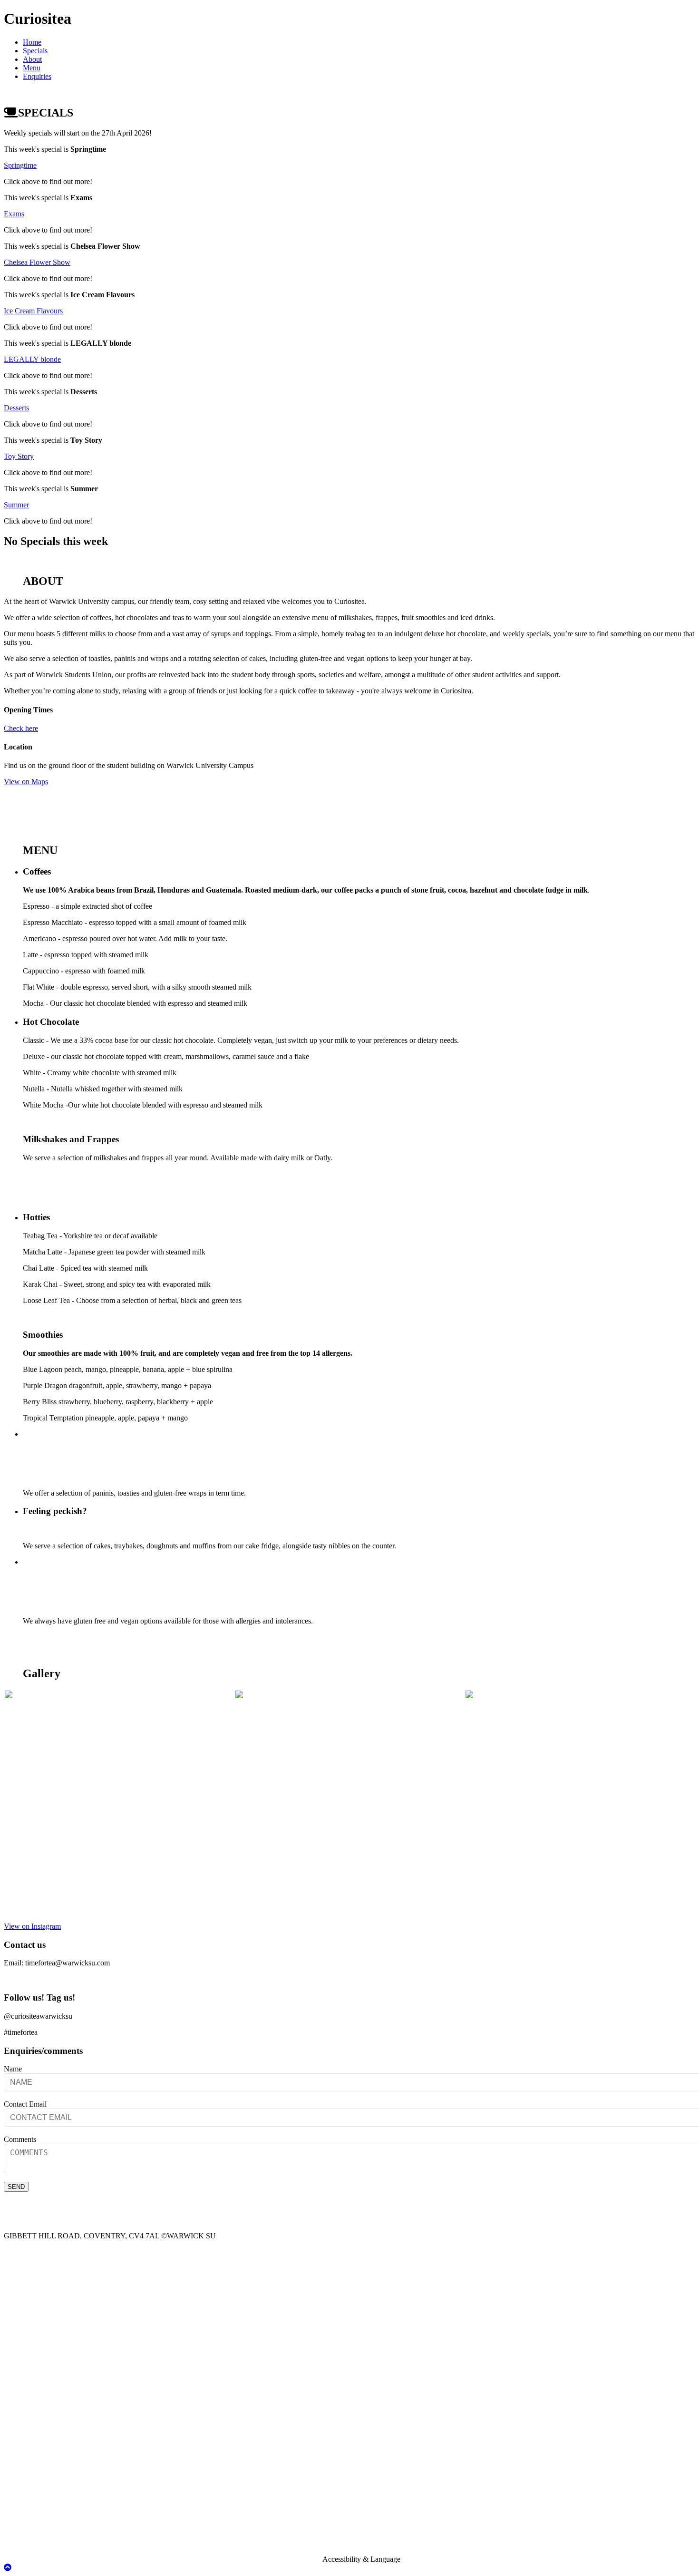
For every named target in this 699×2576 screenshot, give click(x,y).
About (32, 59)
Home (32, 42)
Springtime (20, 165)
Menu (32, 68)
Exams (14, 214)
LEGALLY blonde (32, 359)
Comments (20, 2139)
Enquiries (37, 76)
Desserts (16, 408)
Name (13, 2069)
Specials (35, 51)
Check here (21, 728)
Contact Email (25, 2104)
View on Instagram (32, 1926)
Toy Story (19, 456)
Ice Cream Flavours (33, 311)
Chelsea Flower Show (37, 262)
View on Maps (26, 782)
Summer (16, 505)
